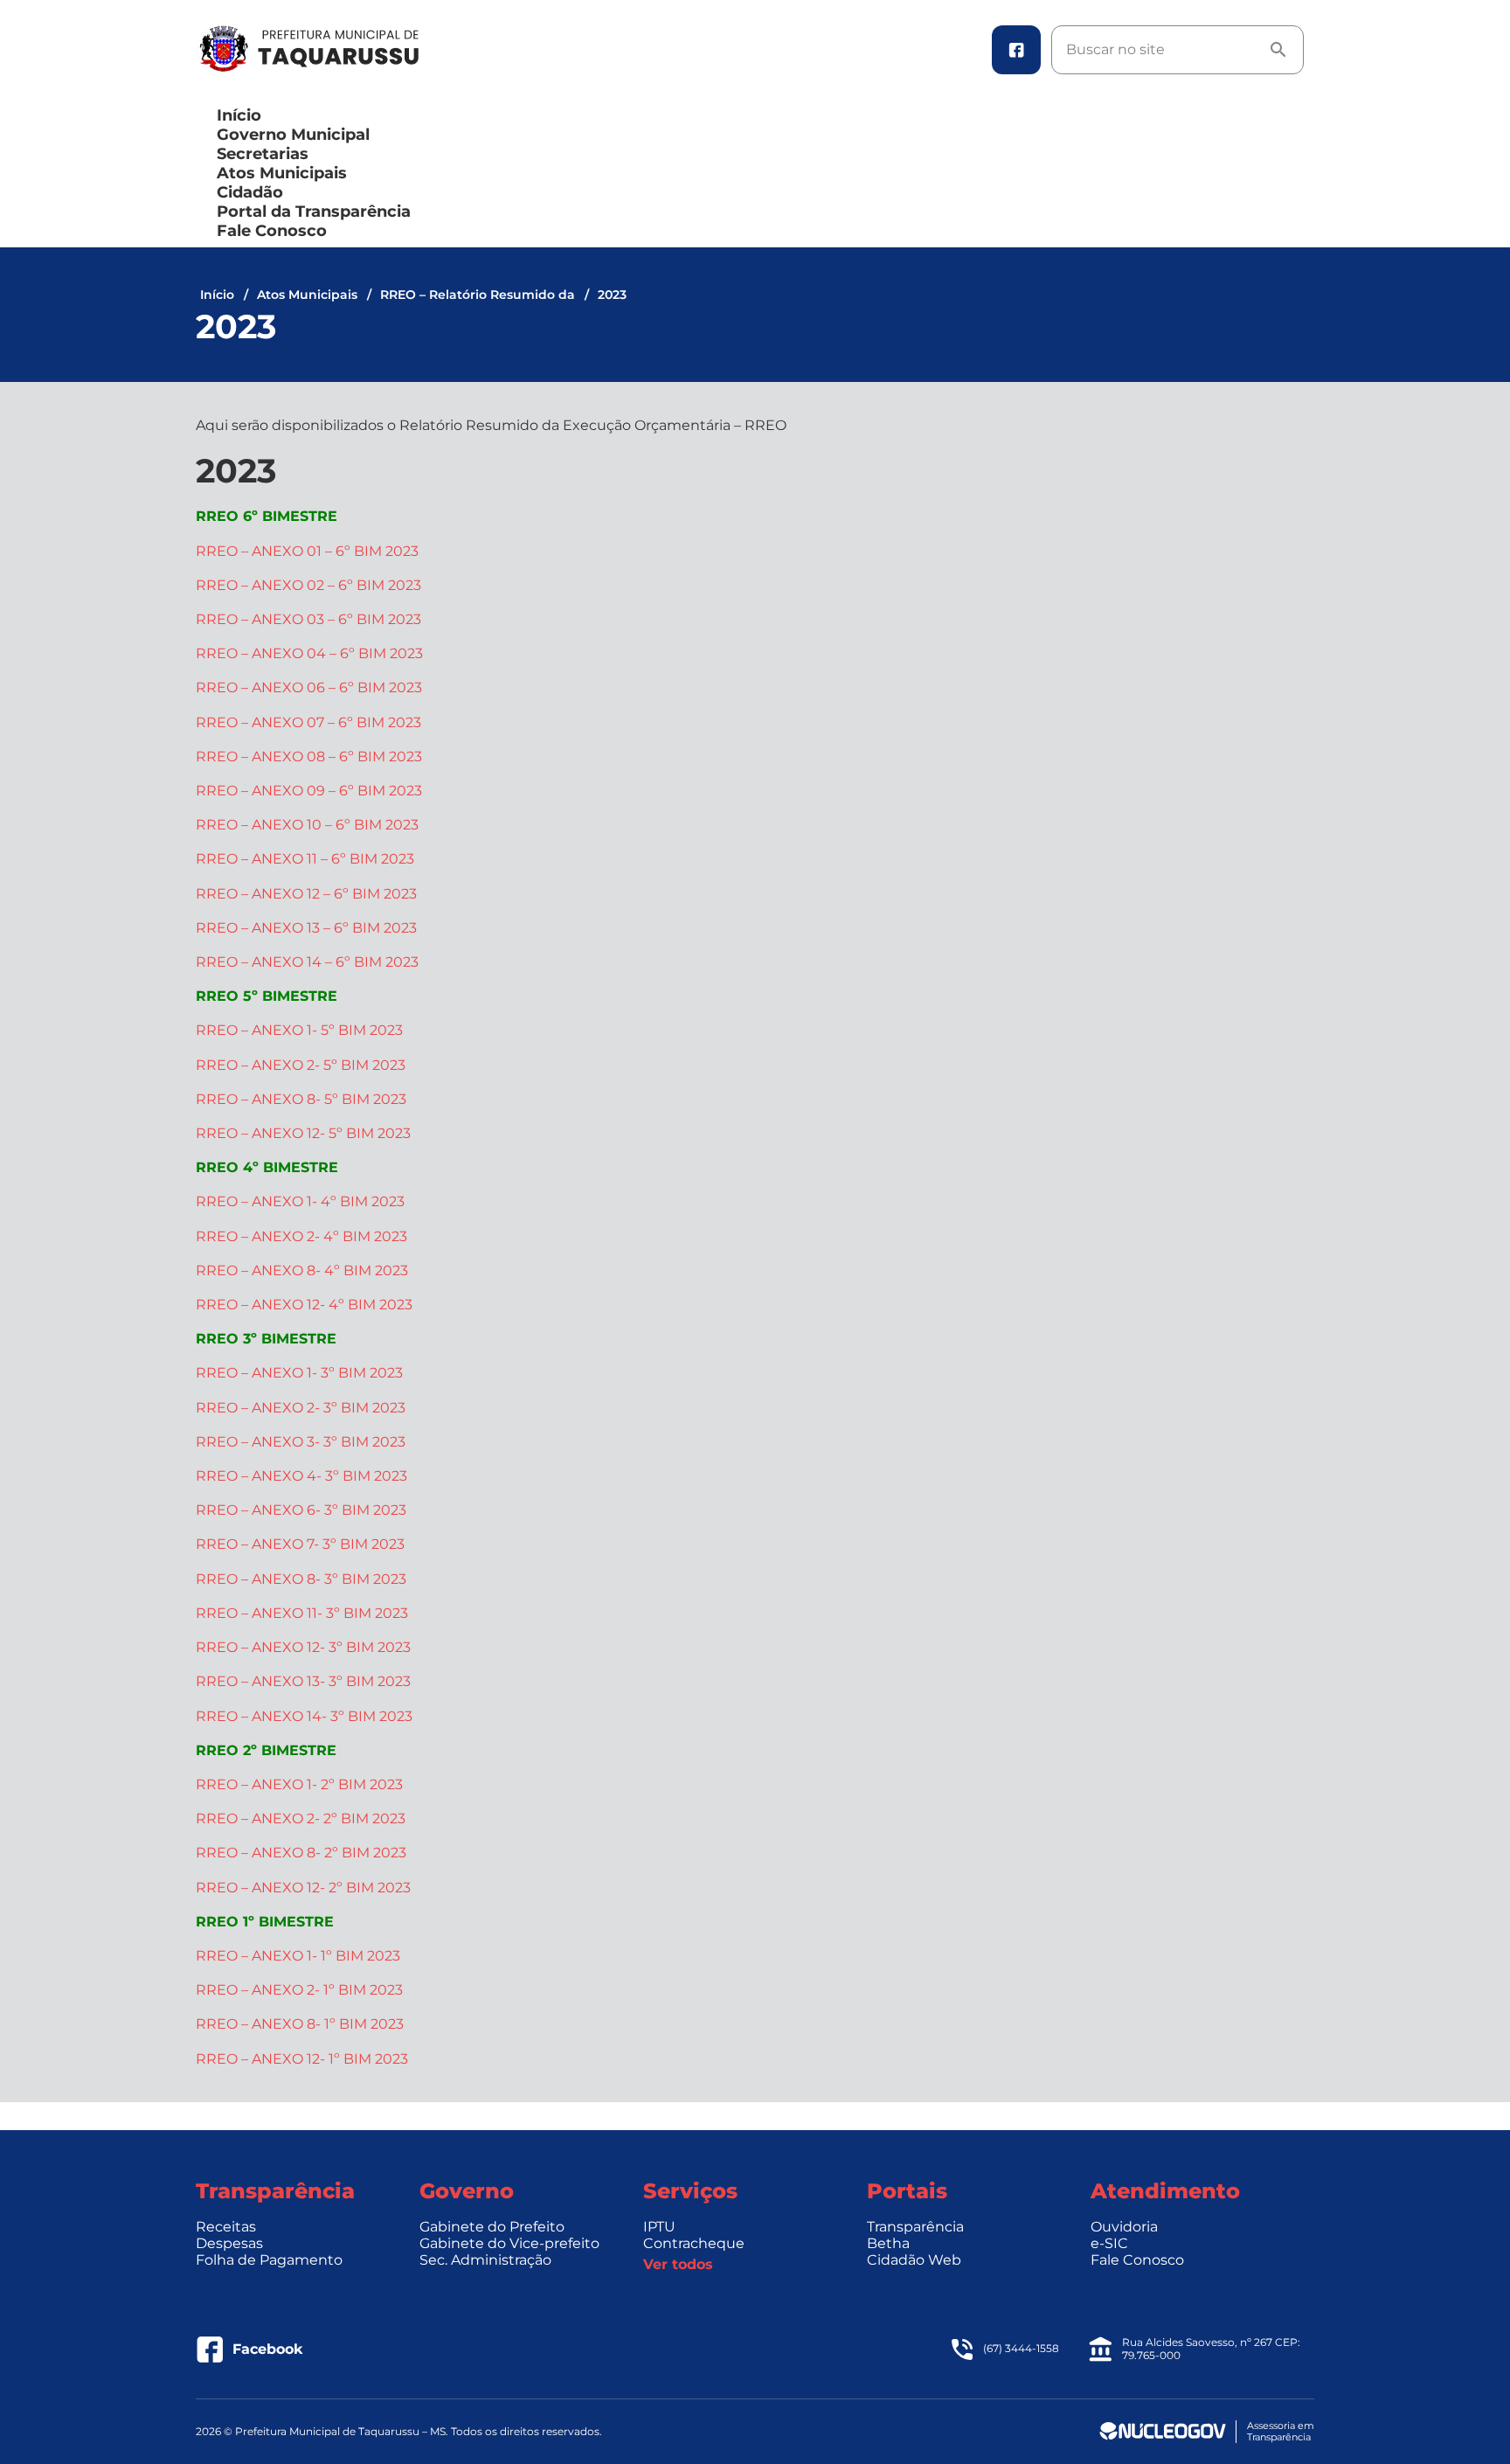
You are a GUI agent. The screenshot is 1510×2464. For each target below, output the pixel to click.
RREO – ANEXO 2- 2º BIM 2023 (301, 1819)
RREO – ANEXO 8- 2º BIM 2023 (301, 1853)
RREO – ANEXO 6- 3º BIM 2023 (301, 1510)
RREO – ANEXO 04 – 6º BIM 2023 (309, 653)
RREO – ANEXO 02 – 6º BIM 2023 (308, 585)
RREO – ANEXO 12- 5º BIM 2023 (303, 1133)
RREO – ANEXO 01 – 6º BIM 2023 (307, 551)
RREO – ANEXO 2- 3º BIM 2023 (301, 1408)
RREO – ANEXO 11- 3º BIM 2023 (302, 1613)
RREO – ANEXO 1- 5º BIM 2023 (299, 1030)
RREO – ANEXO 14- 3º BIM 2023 (304, 1716)
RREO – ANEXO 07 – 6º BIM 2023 (308, 722)
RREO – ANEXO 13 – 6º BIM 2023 (306, 928)
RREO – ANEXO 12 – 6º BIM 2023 (306, 894)
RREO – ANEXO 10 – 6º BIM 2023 (307, 825)
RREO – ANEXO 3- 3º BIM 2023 (301, 1442)
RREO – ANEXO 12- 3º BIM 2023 (303, 1647)
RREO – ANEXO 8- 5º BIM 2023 (301, 1099)
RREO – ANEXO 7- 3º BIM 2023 (300, 1544)
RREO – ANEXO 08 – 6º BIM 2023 (309, 757)
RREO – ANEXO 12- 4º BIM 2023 (304, 1305)
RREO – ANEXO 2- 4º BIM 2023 (301, 1236)
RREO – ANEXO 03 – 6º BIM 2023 (308, 619)
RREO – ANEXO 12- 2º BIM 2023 (303, 1888)
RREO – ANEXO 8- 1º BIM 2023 (300, 2024)
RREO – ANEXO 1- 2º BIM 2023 (299, 1784)
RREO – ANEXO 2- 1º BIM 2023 (299, 1990)
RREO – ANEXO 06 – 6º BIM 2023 (309, 687)
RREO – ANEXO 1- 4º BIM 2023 (300, 1201)
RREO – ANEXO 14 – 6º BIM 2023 (307, 962)
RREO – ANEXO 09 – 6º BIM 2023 (309, 791)
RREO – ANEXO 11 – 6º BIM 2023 (305, 859)
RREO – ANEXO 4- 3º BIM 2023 (301, 1476)
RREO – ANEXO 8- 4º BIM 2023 (302, 1270)
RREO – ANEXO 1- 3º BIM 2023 (299, 1373)
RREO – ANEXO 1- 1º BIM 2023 (298, 1956)
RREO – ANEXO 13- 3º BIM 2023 (303, 1681)
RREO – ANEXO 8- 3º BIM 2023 (301, 1579)
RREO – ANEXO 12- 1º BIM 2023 (302, 2059)
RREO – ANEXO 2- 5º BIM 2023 (301, 1065)
